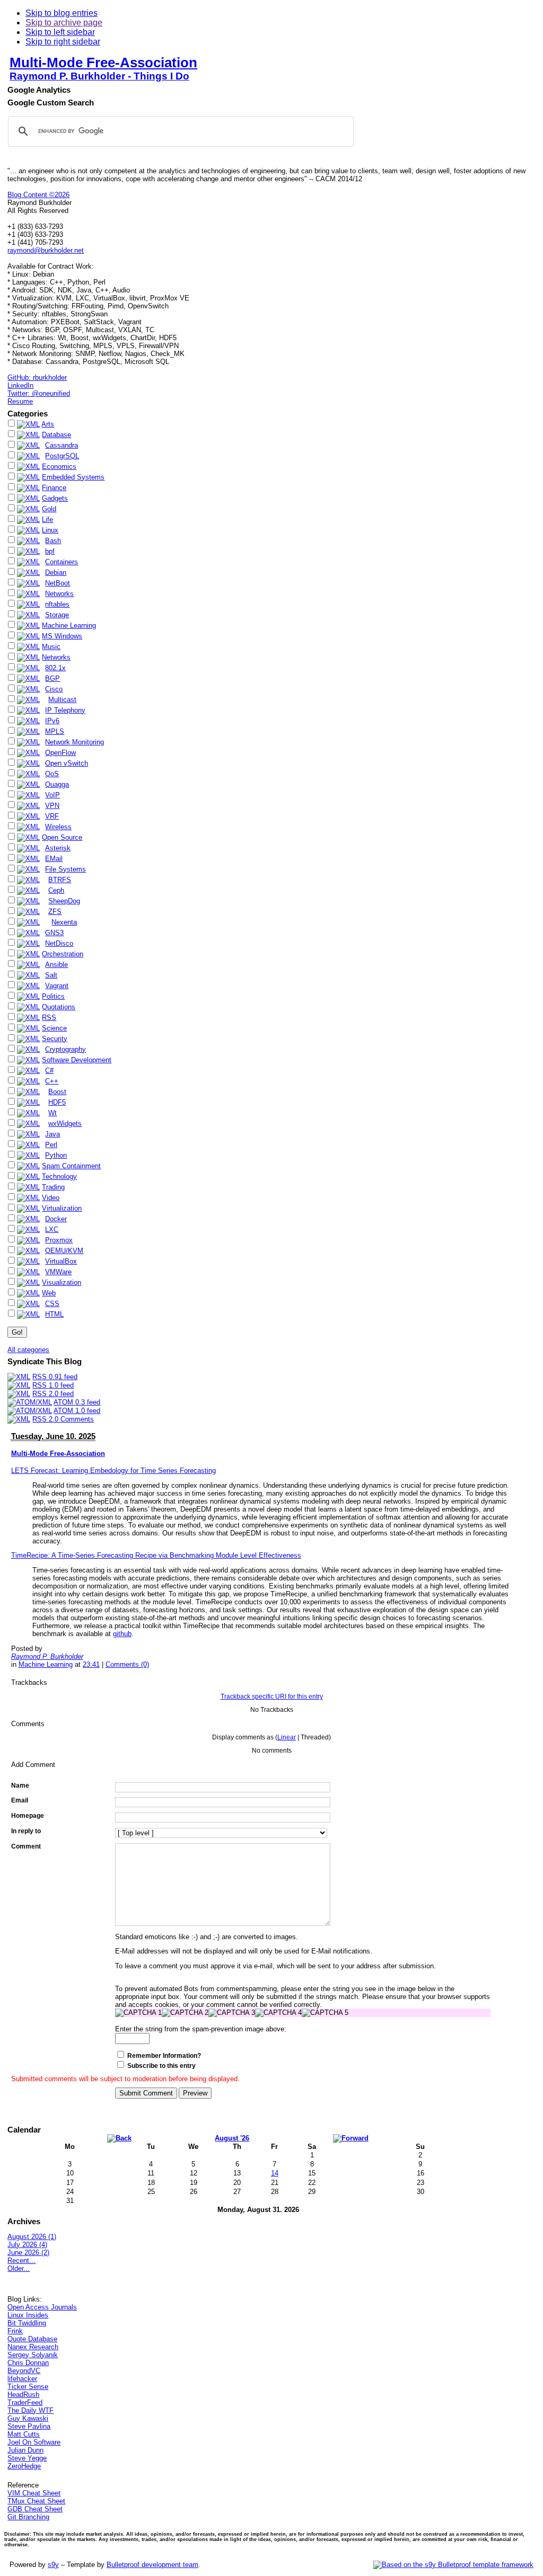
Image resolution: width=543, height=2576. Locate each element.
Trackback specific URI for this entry (272, 1696)
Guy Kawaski (28, 2418)
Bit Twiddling (27, 2323)
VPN (52, 806)
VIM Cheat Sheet (34, 2493)
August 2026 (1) (32, 2237)
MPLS (55, 731)
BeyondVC (24, 2371)
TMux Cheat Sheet (36, 2501)
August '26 (232, 2138)
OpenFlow (60, 753)
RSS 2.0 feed (53, 1394)
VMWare (58, 1272)
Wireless (58, 827)
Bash (53, 541)
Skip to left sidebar (60, 32)
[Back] (119, 2138)
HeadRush (23, 2395)
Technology (59, 1176)
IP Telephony (65, 710)
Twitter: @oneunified (39, 393)
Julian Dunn (25, 2450)
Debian (56, 572)
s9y (53, 2565)
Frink (15, 2331)
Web (49, 1293)
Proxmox (59, 1240)
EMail (54, 859)
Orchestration (63, 954)
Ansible (56, 965)
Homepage (28, 1816)
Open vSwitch (67, 763)
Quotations (59, 1007)
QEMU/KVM (64, 1251)
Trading (53, 1187)
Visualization (62, 1282)
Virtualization (62, 1208)
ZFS (55, 912)
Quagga (57, 784)
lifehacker (22, 2379)
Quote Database (32, 2339)
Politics (53, 996)
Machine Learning (69, 625)
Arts (48, 424)
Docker (56, 1219)
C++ (52, 1081)
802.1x (55, 668)
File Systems (65, 869)
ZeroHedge (24, 2466)
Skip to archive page (64, 23)
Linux (50, 530)
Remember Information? (164, 2056)
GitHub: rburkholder (37, 377)
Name (20, 1786)
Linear (287, 1737)
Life (47, 519)
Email (20, 1800)
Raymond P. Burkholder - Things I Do (99, 76)
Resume (20, 401)
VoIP (52, 795)
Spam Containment (71, 1166)
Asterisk (58, 848)
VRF (52, 816)
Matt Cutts (24, 2434)
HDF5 (57, 1102)
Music (51, 647)
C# (49, 1071)
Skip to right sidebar (63, 42)
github (122, 1634)
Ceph (56, 890)
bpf (50, 551)
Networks (59, 594)
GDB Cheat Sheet (35, 2509)
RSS (49, 1018)
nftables (57, 604)
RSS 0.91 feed (55, 1377)
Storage (57, 615)
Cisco (54, 689)
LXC (52, 1229)
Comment (26, 1846)
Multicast (62, 700)
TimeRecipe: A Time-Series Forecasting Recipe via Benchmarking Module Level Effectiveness (156, 1555)
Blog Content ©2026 (38, 195)
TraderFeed (25, 2402)
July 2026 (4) (27, 2245)
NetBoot (58, 583)
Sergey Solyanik (33, 2355)
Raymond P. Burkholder (47, 1656)
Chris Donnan (28, 2363)
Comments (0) (127, 1664)
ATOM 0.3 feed (77, 1402)
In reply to (26, 1831)
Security (55, 1039)
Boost (57, 1092)
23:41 (91, 1664)
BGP (52, 678)
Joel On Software (34, 2442)
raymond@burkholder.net (46, 250)
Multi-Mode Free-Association (103, 63)
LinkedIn (20, 385)
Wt (52, 1113)
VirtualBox (61, 1261)
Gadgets (55, 498)
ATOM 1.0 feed (77, 1411)
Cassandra (62, 445)
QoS (52, 774)
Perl (51, 1145)
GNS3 (54, 933)
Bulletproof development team (152, 2565)
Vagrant (57, 986)
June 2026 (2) (28, 2253)
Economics (59, 467)
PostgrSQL (62, 456)
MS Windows (62, 636)
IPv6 (52, 721)
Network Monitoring (75, 742)
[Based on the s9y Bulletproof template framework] (453, 2565)
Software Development (77, 1060)
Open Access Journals (42, 2307)
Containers (62, 562)
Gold (49, 509)
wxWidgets (65, 1123)
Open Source (62, 837)
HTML (54, 1314)
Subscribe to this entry (161, 2066)
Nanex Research (33, 2347)
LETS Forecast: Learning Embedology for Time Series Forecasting (113, 1471)
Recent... (21, 2260)
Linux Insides (28, 2315)
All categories (28, 1350)
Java (52, 1134)
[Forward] (351, 2138)
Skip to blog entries (62, 13)
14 (275, 2173)
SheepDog (64, 901)
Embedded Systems (73, 477)
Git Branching (28, 2517)
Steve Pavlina (29, 2426)
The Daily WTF (30, 2410)
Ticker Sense (28, 2387)
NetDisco (59, 943)
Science (54, 1028)
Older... (19, 2268)
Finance (54, 488)
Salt (51, 975)
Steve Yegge (27, 2458)
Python (56, 1155)
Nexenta (64, 922)
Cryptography (65, 1049)
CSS (52, 1304)
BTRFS (60, 880)
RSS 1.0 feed (53, 1385)
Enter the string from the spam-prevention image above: (201, 2029)
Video (51, 1198)
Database (56, 435)
